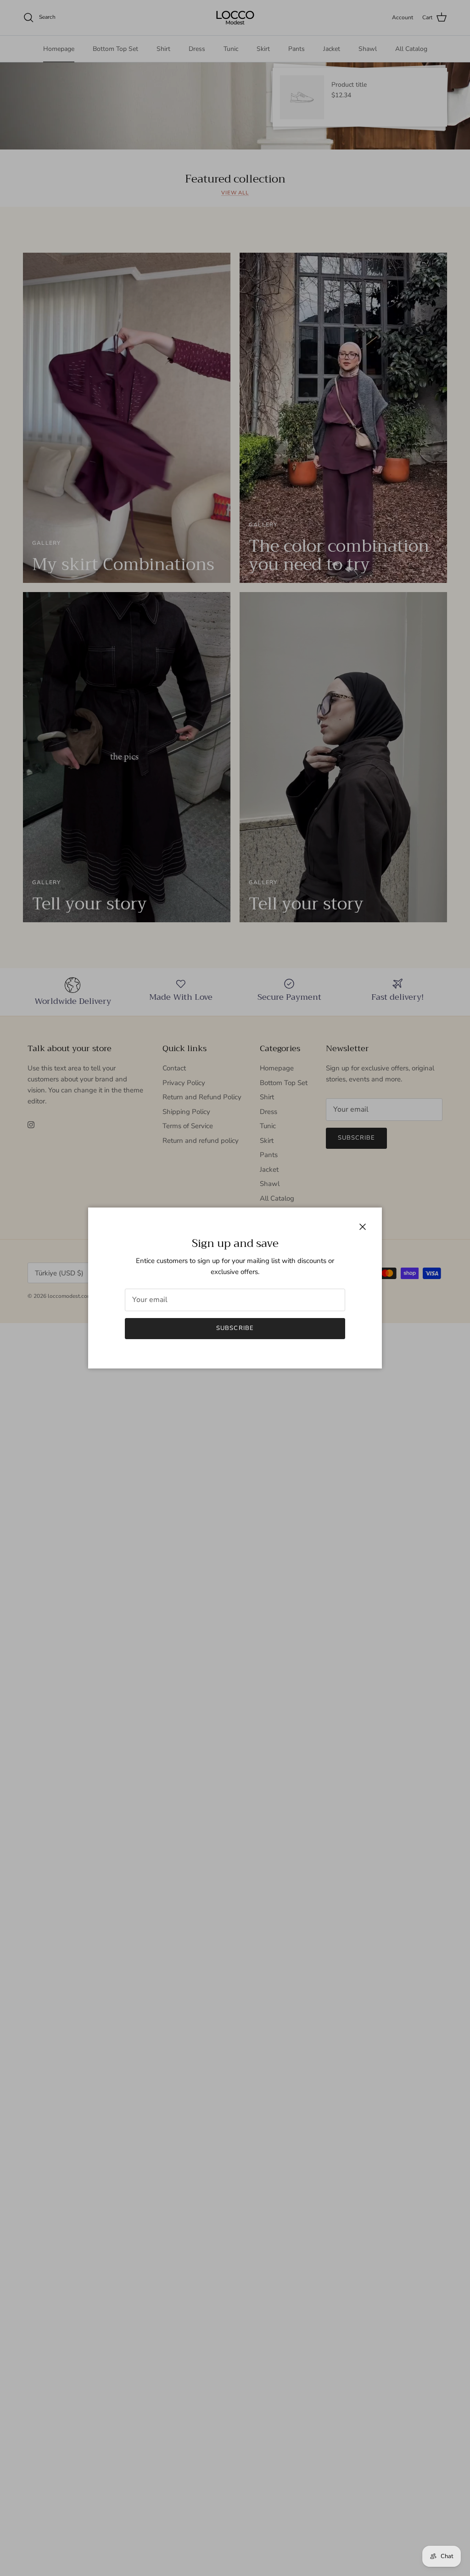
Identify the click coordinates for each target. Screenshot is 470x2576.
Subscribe (235, 1328)
